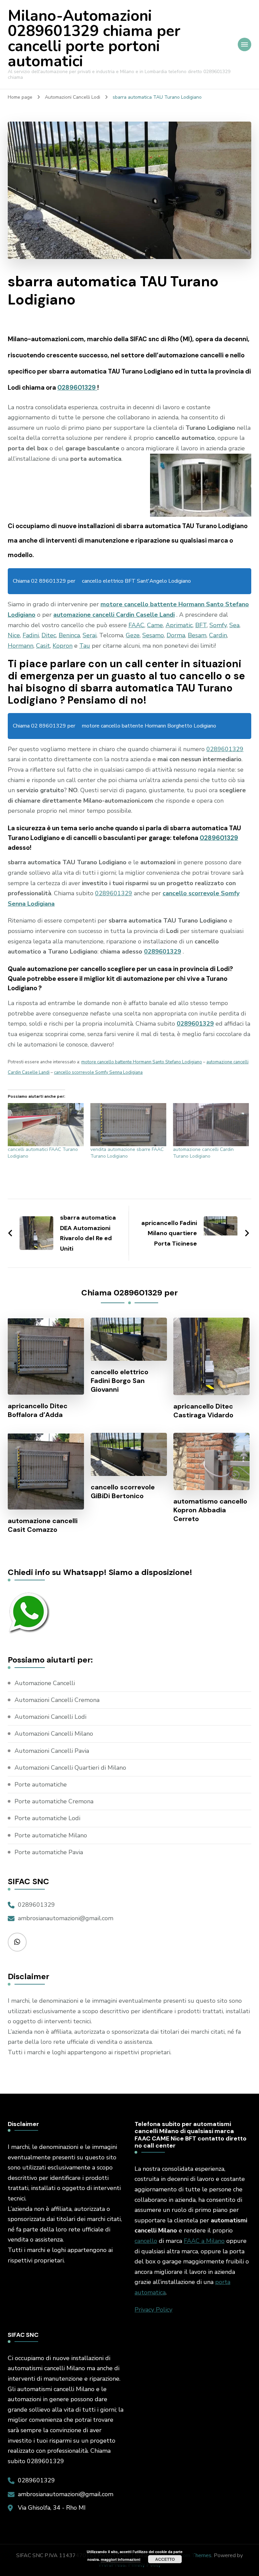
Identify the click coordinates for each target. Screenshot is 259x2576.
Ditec (49, 635)
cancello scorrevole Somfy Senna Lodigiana (98, 1072)
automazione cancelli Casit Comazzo (43, 1525)
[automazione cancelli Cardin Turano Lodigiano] (211, 1125)
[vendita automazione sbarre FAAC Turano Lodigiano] (128, 1125)
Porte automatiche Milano (51, 1835)
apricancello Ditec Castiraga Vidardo (203, 1411)
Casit (43, 646)
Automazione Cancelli (45, 1683)
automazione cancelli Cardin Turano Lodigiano (203, 1153)
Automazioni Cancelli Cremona (57, 1700)
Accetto (165, 2559)
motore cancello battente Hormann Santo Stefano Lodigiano (142, 1062)
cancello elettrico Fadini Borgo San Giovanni (120, 1381)
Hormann (21, 646)
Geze (133, 635)
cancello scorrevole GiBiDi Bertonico (123, 1491)
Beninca (69, 635)
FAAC (136, 625)
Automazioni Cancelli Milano (54, 1734)
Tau (85, 646)
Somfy (218, 625)
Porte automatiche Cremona (54, 1801)
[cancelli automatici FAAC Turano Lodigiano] (46, 1125)
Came (155, 625)
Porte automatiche (41, 1784)
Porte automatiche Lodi (47, 1818)
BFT (201, 625)
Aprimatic (179, 625)
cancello (146, 2241)
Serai (90, 635)
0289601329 (77, 388)
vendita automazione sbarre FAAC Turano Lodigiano (127, 1153)
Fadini (31, 635)
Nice (14, 635)
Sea (234, 625)
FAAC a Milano (204, 2241)
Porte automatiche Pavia (49, 1852)
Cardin (218, 635)
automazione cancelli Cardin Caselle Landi (114, 615)
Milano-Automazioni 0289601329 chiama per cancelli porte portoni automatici (94, 39)
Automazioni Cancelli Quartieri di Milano (70, 1768)
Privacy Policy (153, 2310)
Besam (197, 635)
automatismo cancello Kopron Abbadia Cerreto (210, 1510)
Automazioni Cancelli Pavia (52, 1751)
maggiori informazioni (121, 2559)
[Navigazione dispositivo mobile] (244, 44)
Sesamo (153, 635)
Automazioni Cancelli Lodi (50, 1717)
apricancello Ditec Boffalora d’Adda (38, 1410)
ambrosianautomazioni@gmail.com (66, 1918)
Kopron (63, 646)
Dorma (176, 635)
